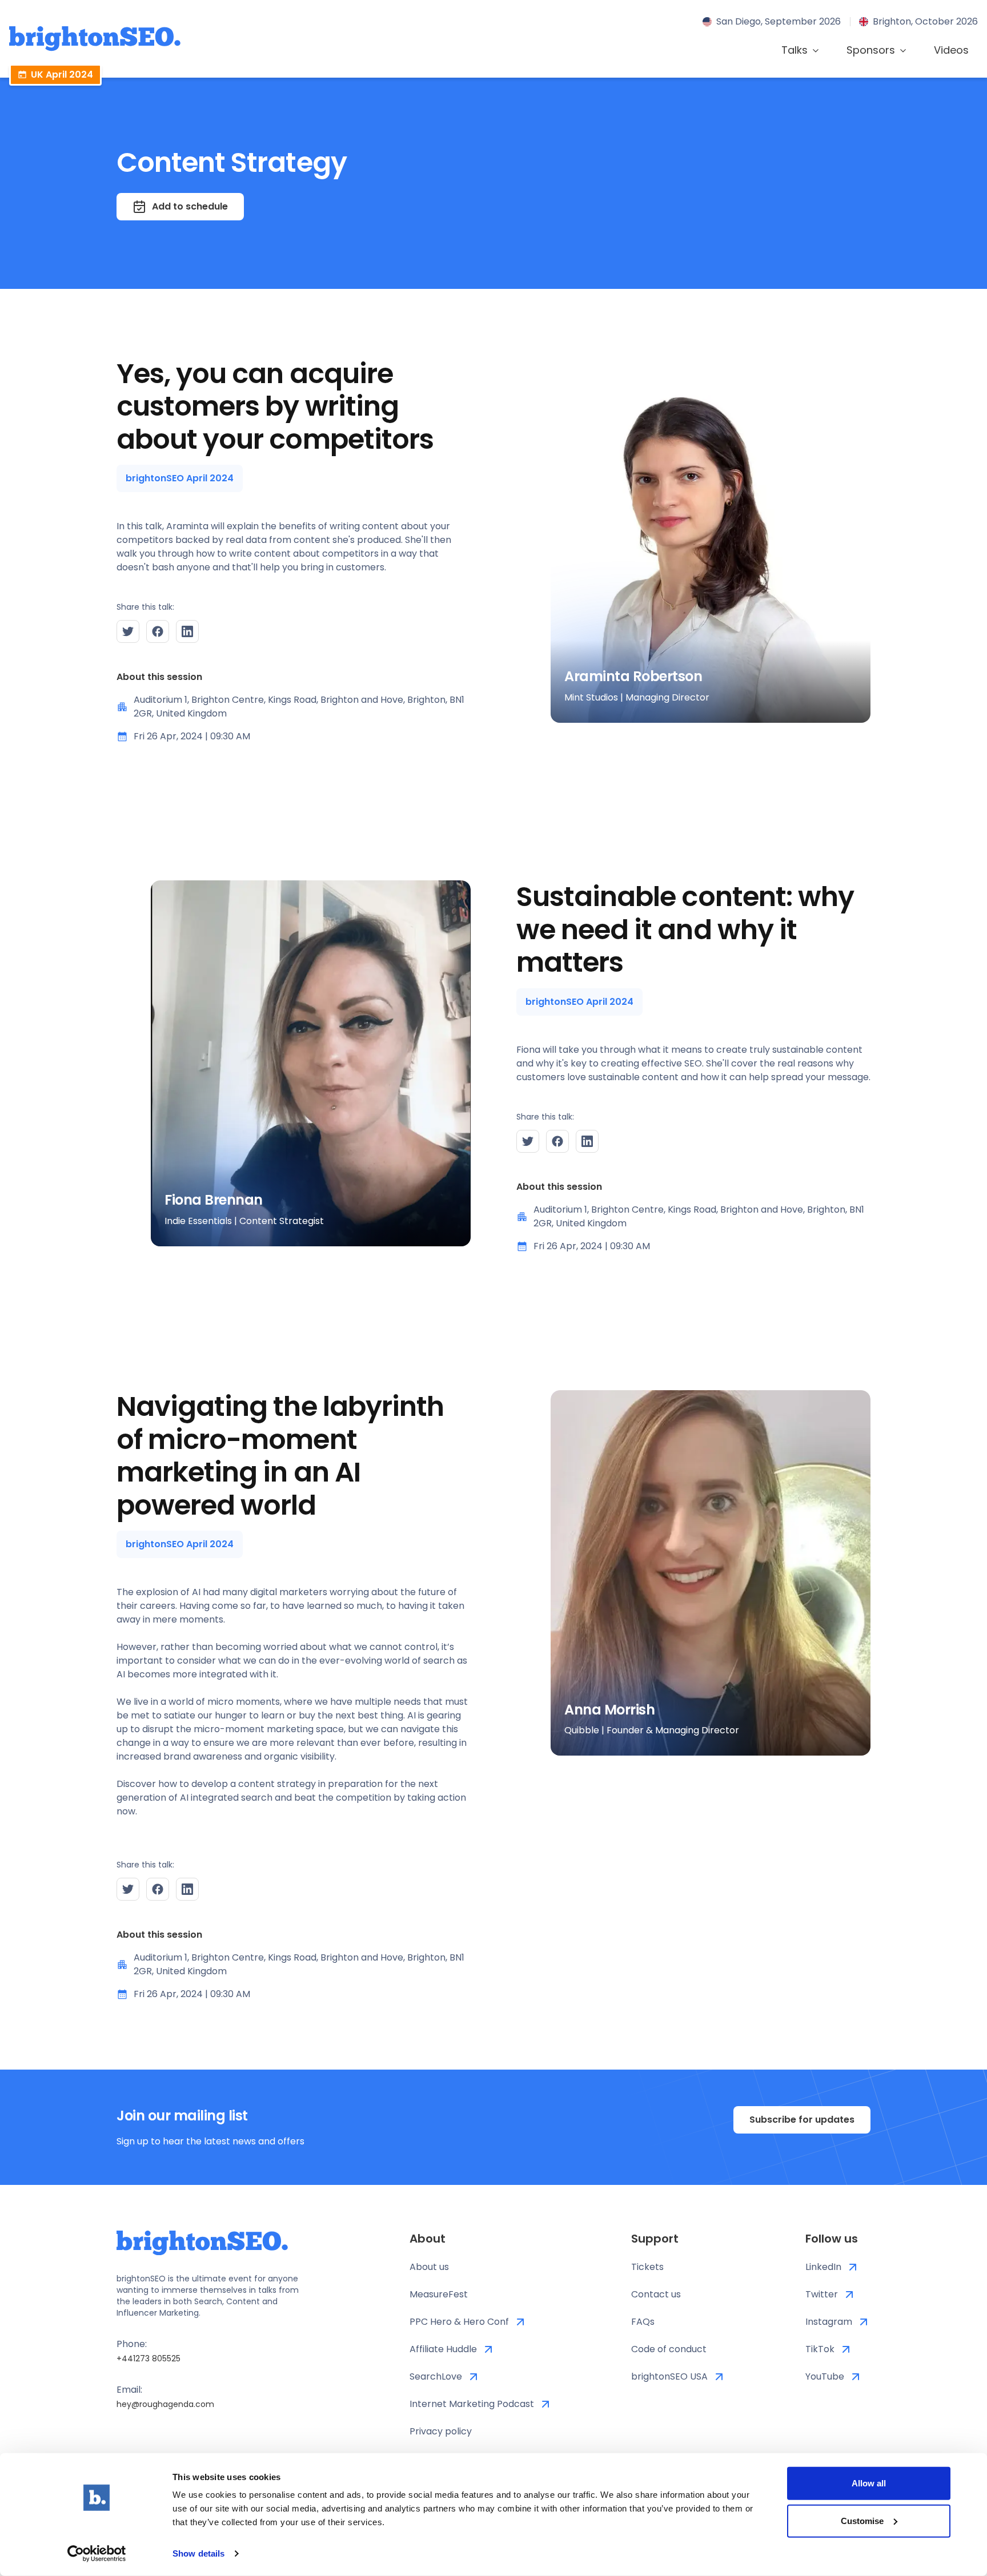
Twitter (822, 2294)
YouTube (825, 2376)
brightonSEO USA (669, 2376)
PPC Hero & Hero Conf (459, 2322)
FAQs (643, 2322)
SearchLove (436, 2376)
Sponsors (871, 50)
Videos (951, 50)
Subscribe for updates (802, 2120)
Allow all (869, 2483)
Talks (795, 50)
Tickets (647, 2267)
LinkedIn (823, 2267)
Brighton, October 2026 (925, 21)
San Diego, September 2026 (779, 21)
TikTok (820, 2349)
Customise (862, 2520)
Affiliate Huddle (443, 2349)
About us (429, 2267)
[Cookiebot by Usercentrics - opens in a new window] (97, 2554)
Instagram (829, 2322)
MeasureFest (439, 2294)
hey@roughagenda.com (165, 2404)
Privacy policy (441, 2431)
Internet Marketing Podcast (472, 2404)
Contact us (656, 2294)
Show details (198, 2553)
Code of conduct (669, 2349)
